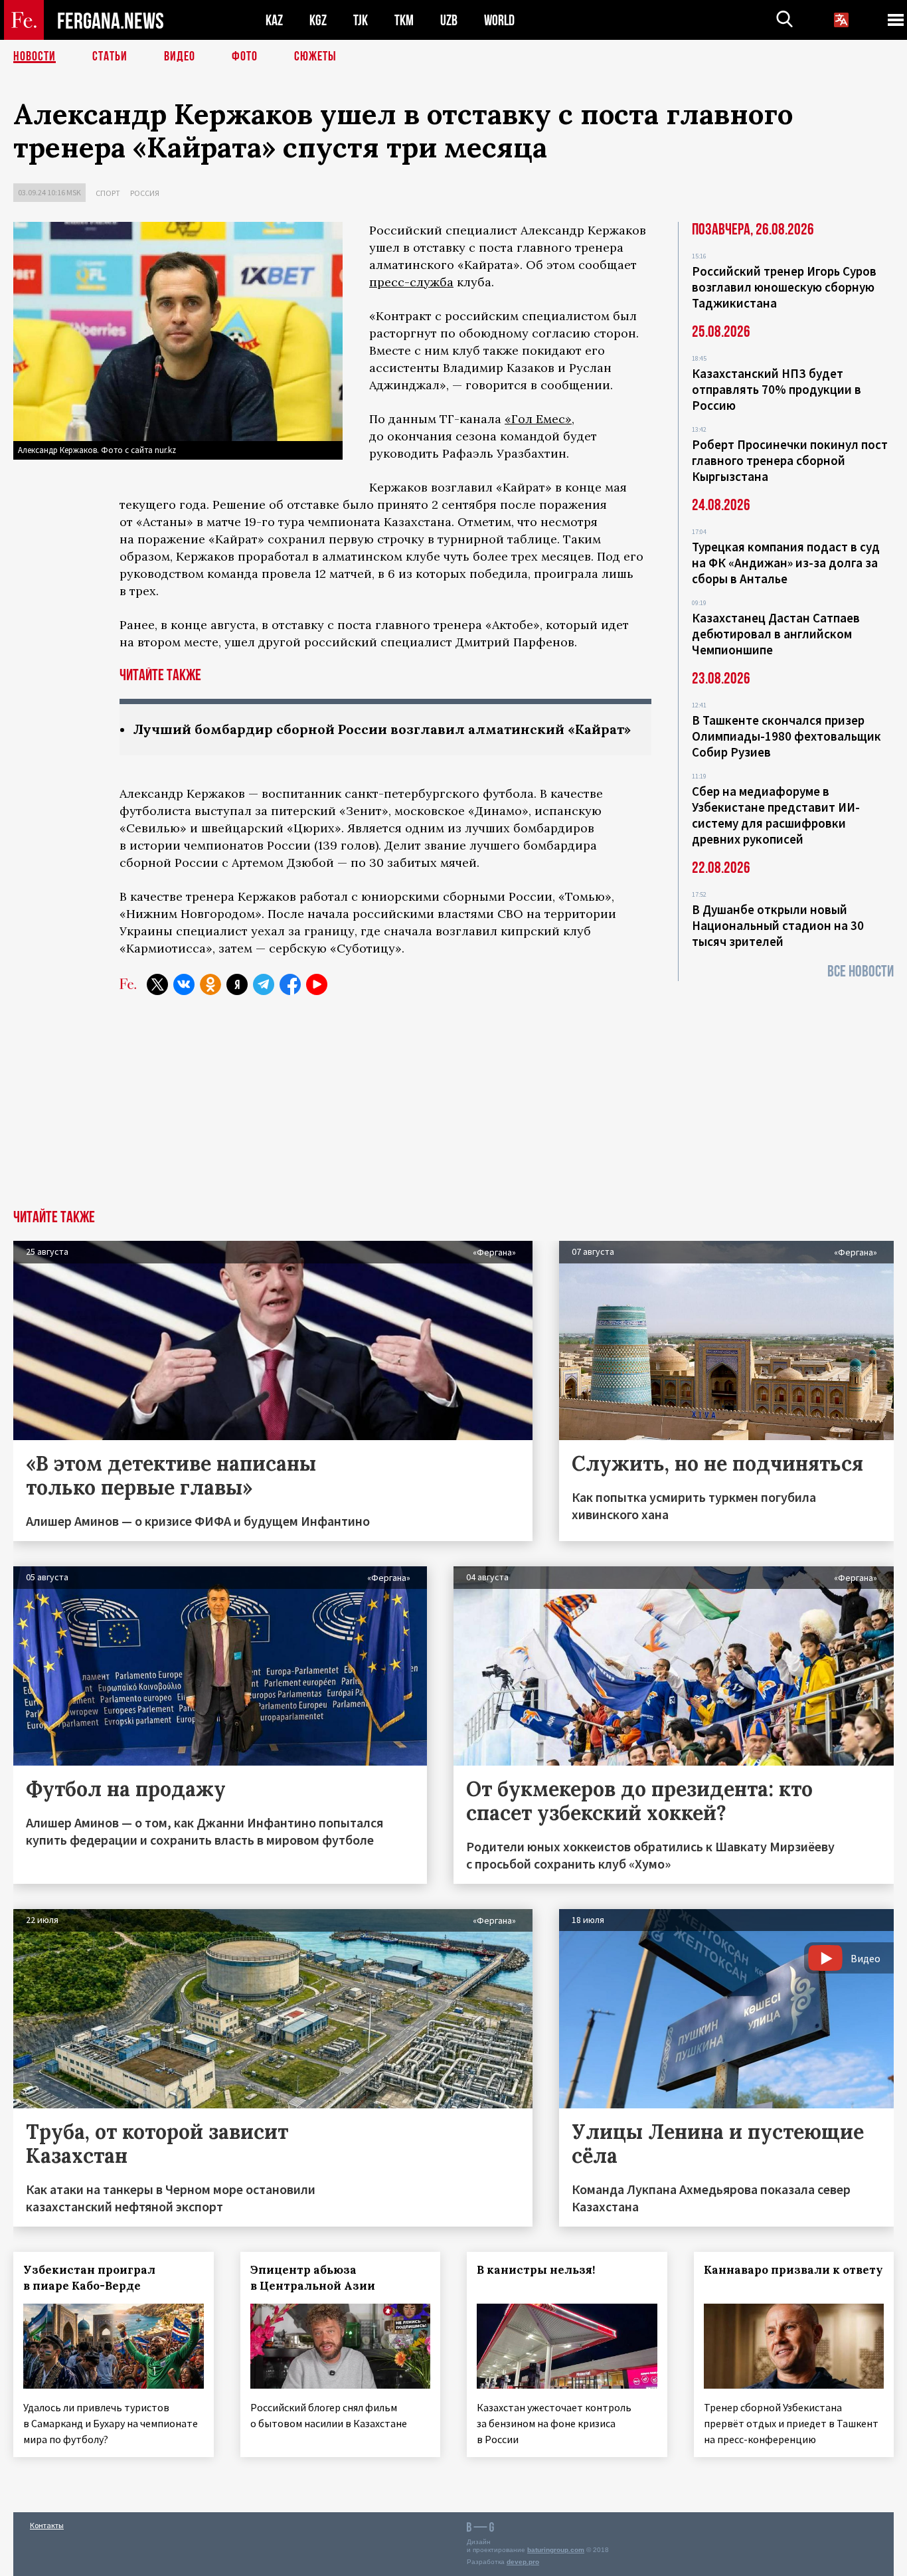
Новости (35, 56)
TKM (404, 20)
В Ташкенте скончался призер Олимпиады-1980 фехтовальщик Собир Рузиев (786, 736)
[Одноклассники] (210, 984)
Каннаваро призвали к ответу (793, 2270)
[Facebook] (290, 984)
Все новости (861, 971)
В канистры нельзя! (536, 2270)
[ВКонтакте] (184, 984)
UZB (449, 20)
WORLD (499, 20)
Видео (180, 56)
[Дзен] (237, 984)
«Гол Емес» (538, 419)
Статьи (110, 56)
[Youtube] (317, 984)
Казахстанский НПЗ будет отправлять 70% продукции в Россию (777, 389)
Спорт (108, 193)
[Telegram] (264, 984)
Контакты (47, 2525)
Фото (245, 56)
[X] (157, 984)
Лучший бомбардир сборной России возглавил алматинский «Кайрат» (382, 729)
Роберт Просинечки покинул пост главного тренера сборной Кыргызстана (790, 460)
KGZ (318, 20)
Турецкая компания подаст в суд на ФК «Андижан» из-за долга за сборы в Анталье (786, 563)
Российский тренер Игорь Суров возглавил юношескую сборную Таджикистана (784, 287)
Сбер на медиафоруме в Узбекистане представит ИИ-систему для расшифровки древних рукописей (776, 815)
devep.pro (523, 2562)
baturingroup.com (556, 2550)
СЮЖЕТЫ (315, 56)
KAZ (274, 20)
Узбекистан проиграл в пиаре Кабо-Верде (89, 2278)
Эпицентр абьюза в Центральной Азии (313, 2278)
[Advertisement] (453, 1110)
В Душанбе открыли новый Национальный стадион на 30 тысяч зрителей (778, 925)
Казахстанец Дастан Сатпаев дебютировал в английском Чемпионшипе (776, 634)
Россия (145, 193)
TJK (361, 20)
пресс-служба (411, 282)
